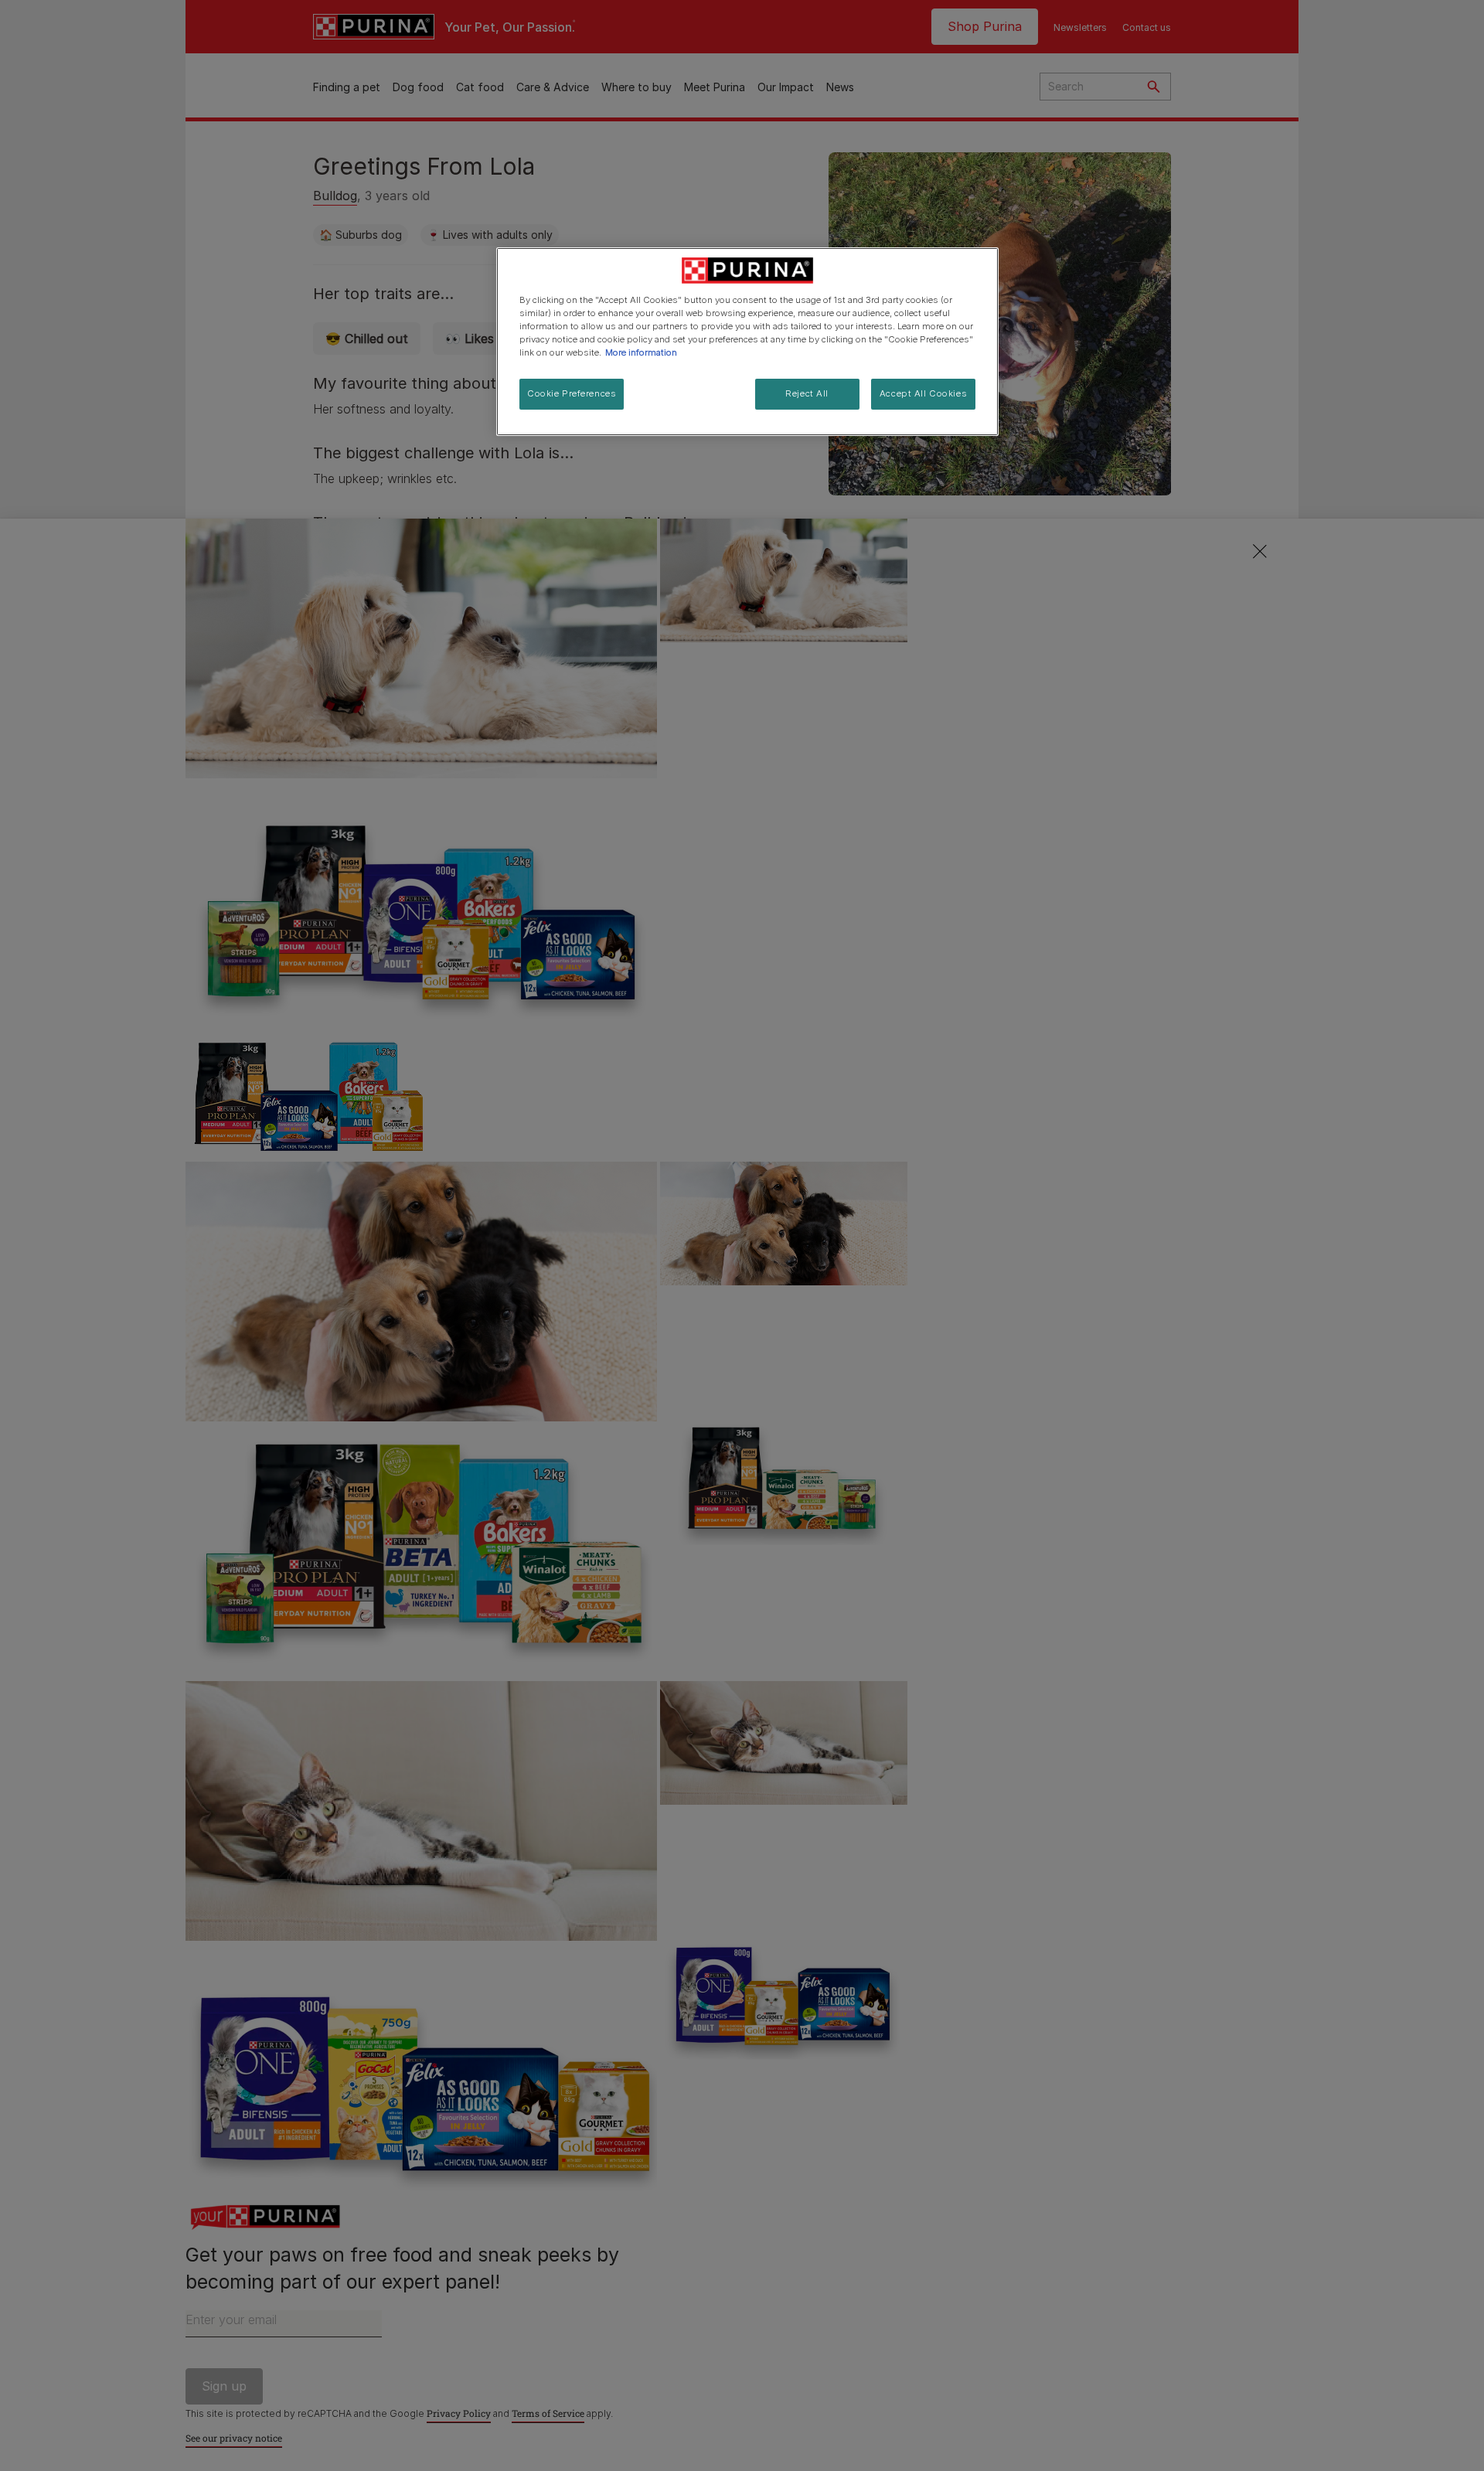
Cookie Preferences (572, 393)
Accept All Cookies (923, 393)
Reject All (807, 393)
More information (641, 352)
